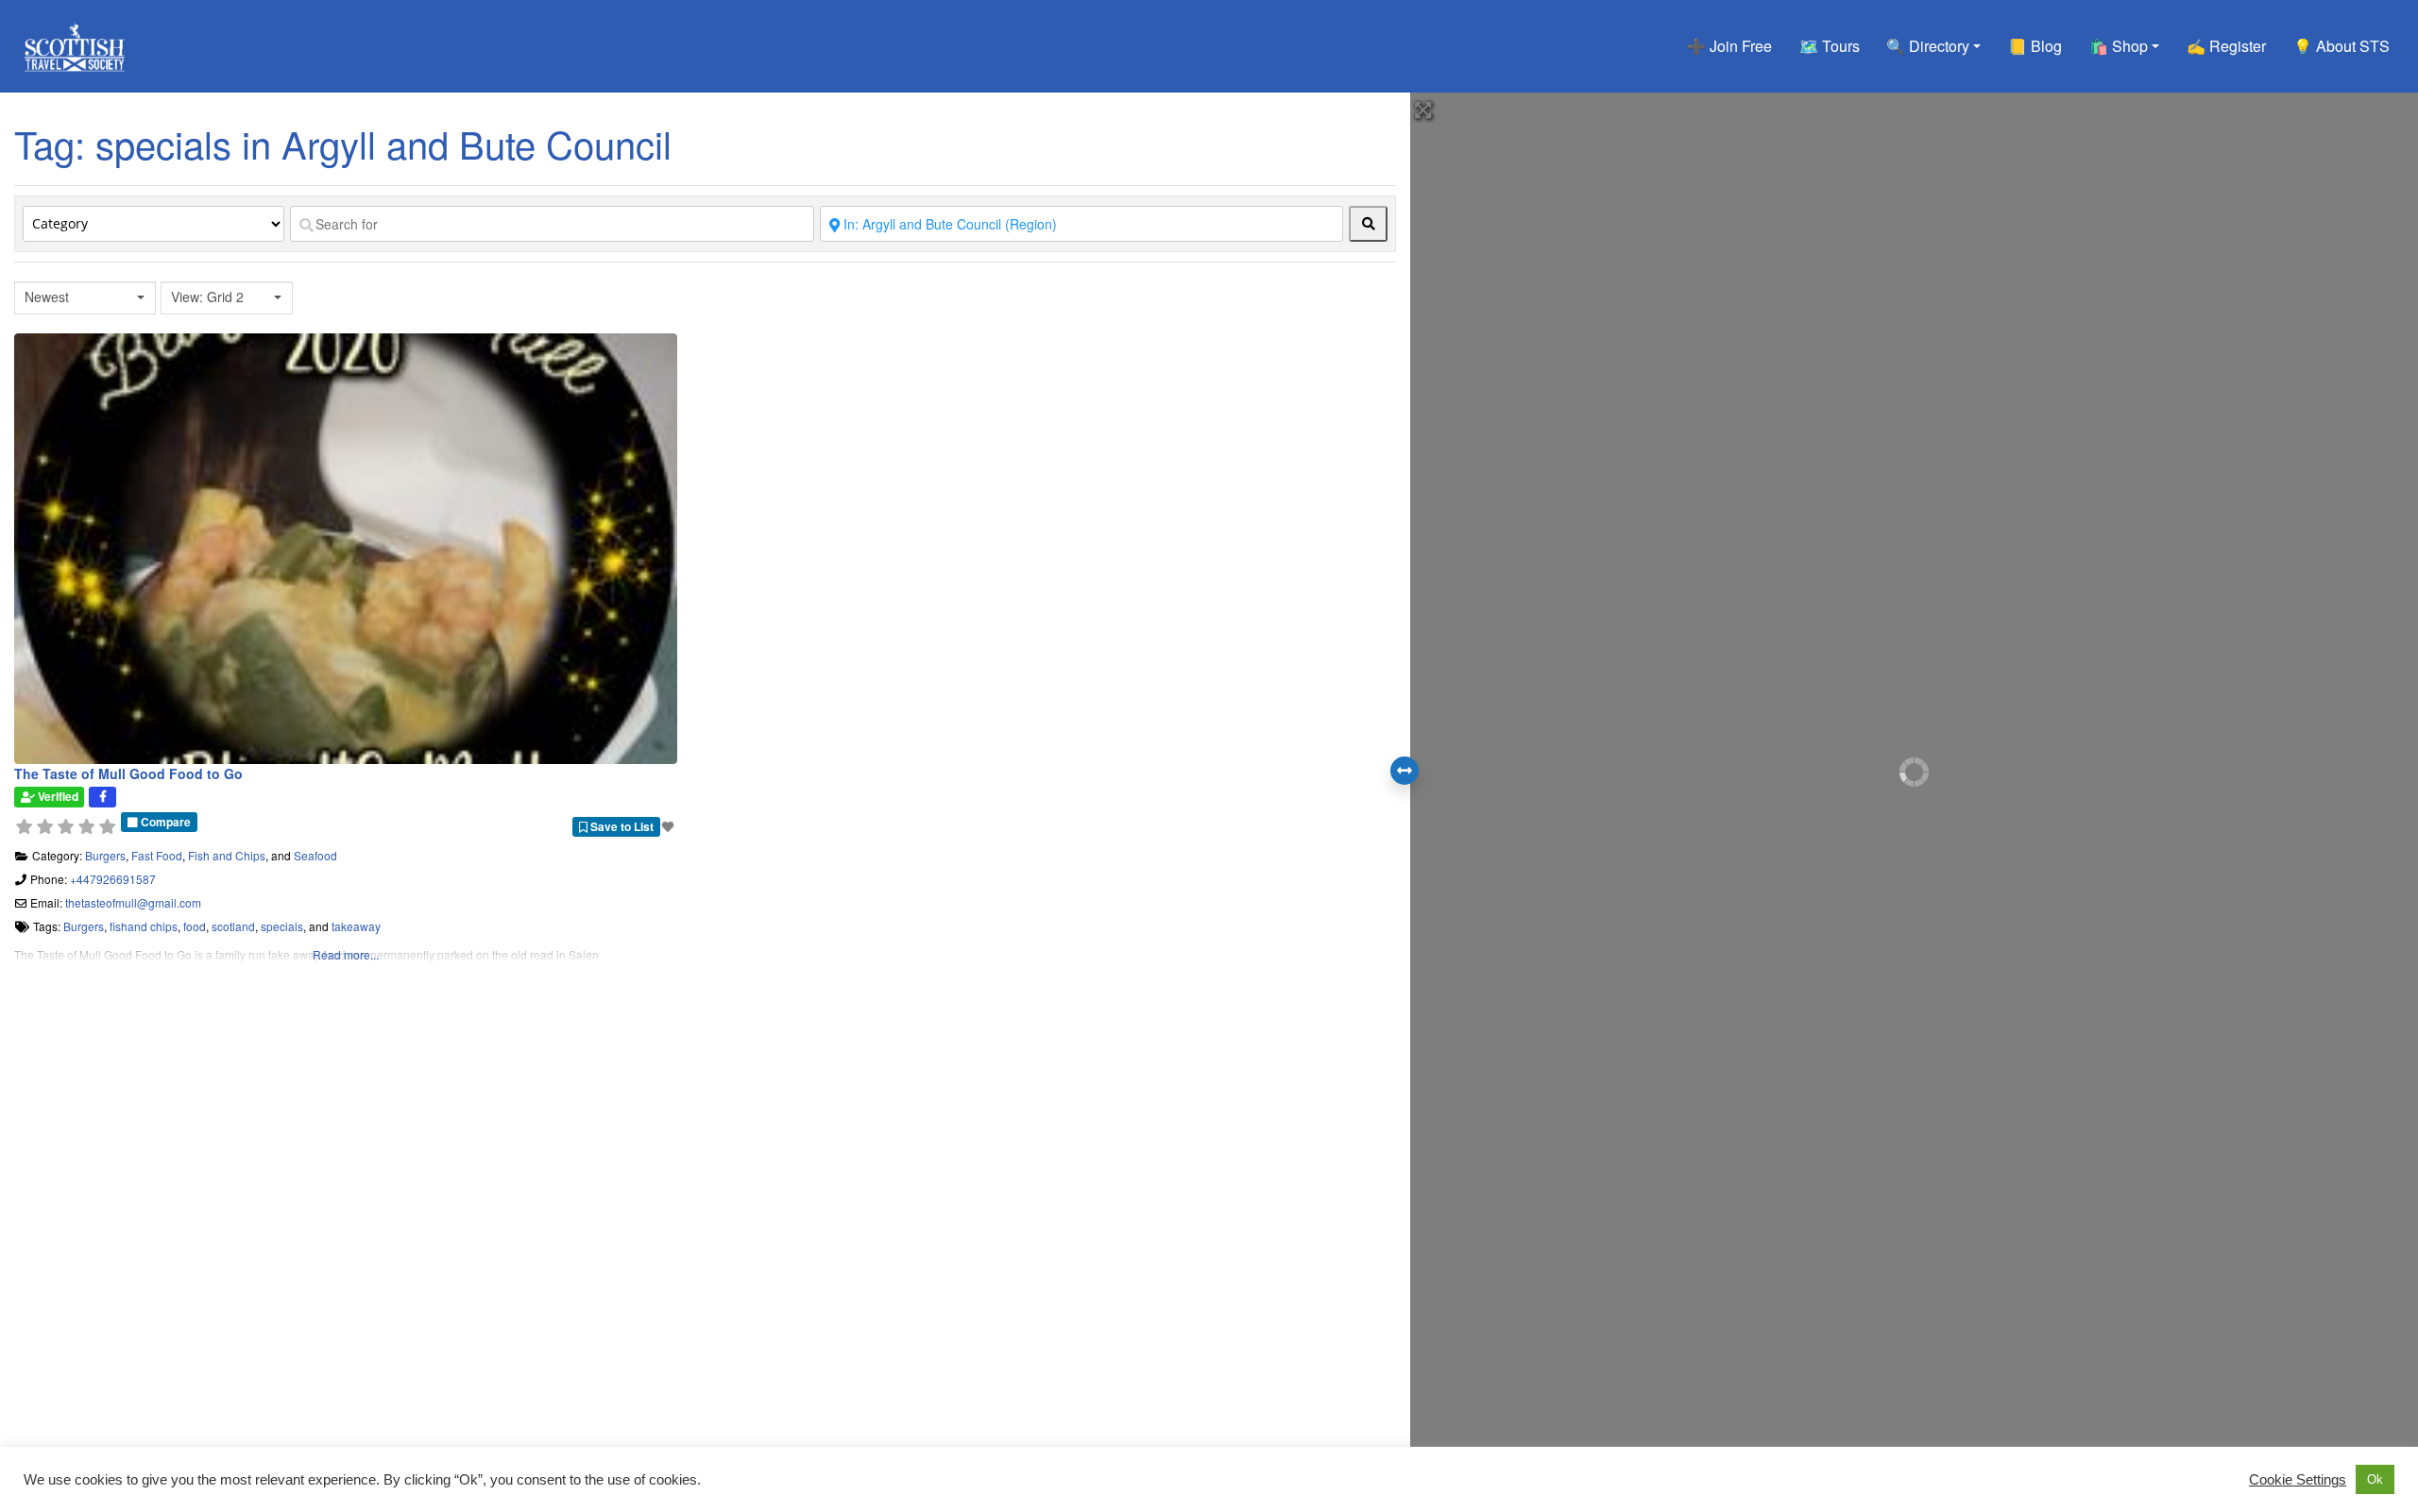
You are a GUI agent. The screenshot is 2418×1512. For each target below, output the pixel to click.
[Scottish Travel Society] (75, 43)
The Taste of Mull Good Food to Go (128, 773)
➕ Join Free (1729, 46)
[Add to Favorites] (670, 826)
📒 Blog (2035, 46)
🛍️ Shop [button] (2119, 46)
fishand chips (144, 926)
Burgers (105, 855)
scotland (233, 926)
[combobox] (85, 298)
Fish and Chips (227, 855)
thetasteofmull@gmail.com (133, 902)
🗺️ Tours (1830, 46)
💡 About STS (2341, 46)
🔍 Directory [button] (1928, 46)
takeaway (356, 926)
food (195, 926)
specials (282, 926)
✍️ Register (2226, 46)
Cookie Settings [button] (2298, 1480)
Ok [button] (2375, 1479)
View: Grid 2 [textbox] (207, 297)
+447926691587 (113, 879)
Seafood (315, 855)
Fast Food (157, 855)
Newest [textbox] (47, 297)
